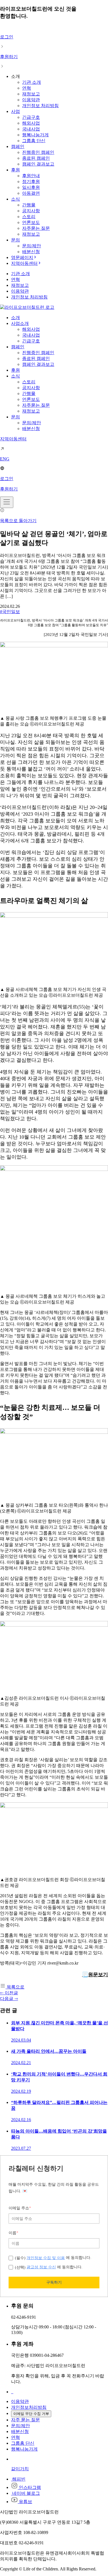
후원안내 (31, 176)
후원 (16, 170)
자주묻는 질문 (36, 228)
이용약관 (31, 100)
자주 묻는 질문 (25, 2420)
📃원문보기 (95, 1975)
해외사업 (31, 123)
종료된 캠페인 (36, 158)
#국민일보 (10, 612)
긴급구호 (31, 117)
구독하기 (54, 2282)
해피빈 (18, 2479)
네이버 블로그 (25, 2493)
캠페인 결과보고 (38, 164)
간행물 (29, 205)
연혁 (27, 88)
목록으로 (15, 1987)
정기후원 (31, 182)
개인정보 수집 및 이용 (46, 2258)
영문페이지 (22, 257)
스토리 (29, 217)
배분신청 (31, 252)
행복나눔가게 (35, 135)
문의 (16, 240)
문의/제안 (32, 246)
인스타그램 (29, 2487)
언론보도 (31, 222)
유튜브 (25, 2502)
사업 (16, 111)
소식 (16, 199)
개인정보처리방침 (29, 2407)
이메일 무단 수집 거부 (31, 2414)
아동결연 (31, 193)
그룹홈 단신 (34, 141)
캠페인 (18, 146)
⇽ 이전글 (9, 1993)
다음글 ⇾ (9, 1999)
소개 (16, 318)
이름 (13, 2233)
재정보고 (31, 94)
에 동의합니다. (53, 2258)
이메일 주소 (20, 2208)
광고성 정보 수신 (41, 2267)
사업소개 (20, 323)
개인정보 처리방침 (40, 106)
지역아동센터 (24, 263)
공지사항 (31, 211)
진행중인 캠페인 (38, 152)
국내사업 (31, 129)
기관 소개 (32, 82)
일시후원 (31, 187)
